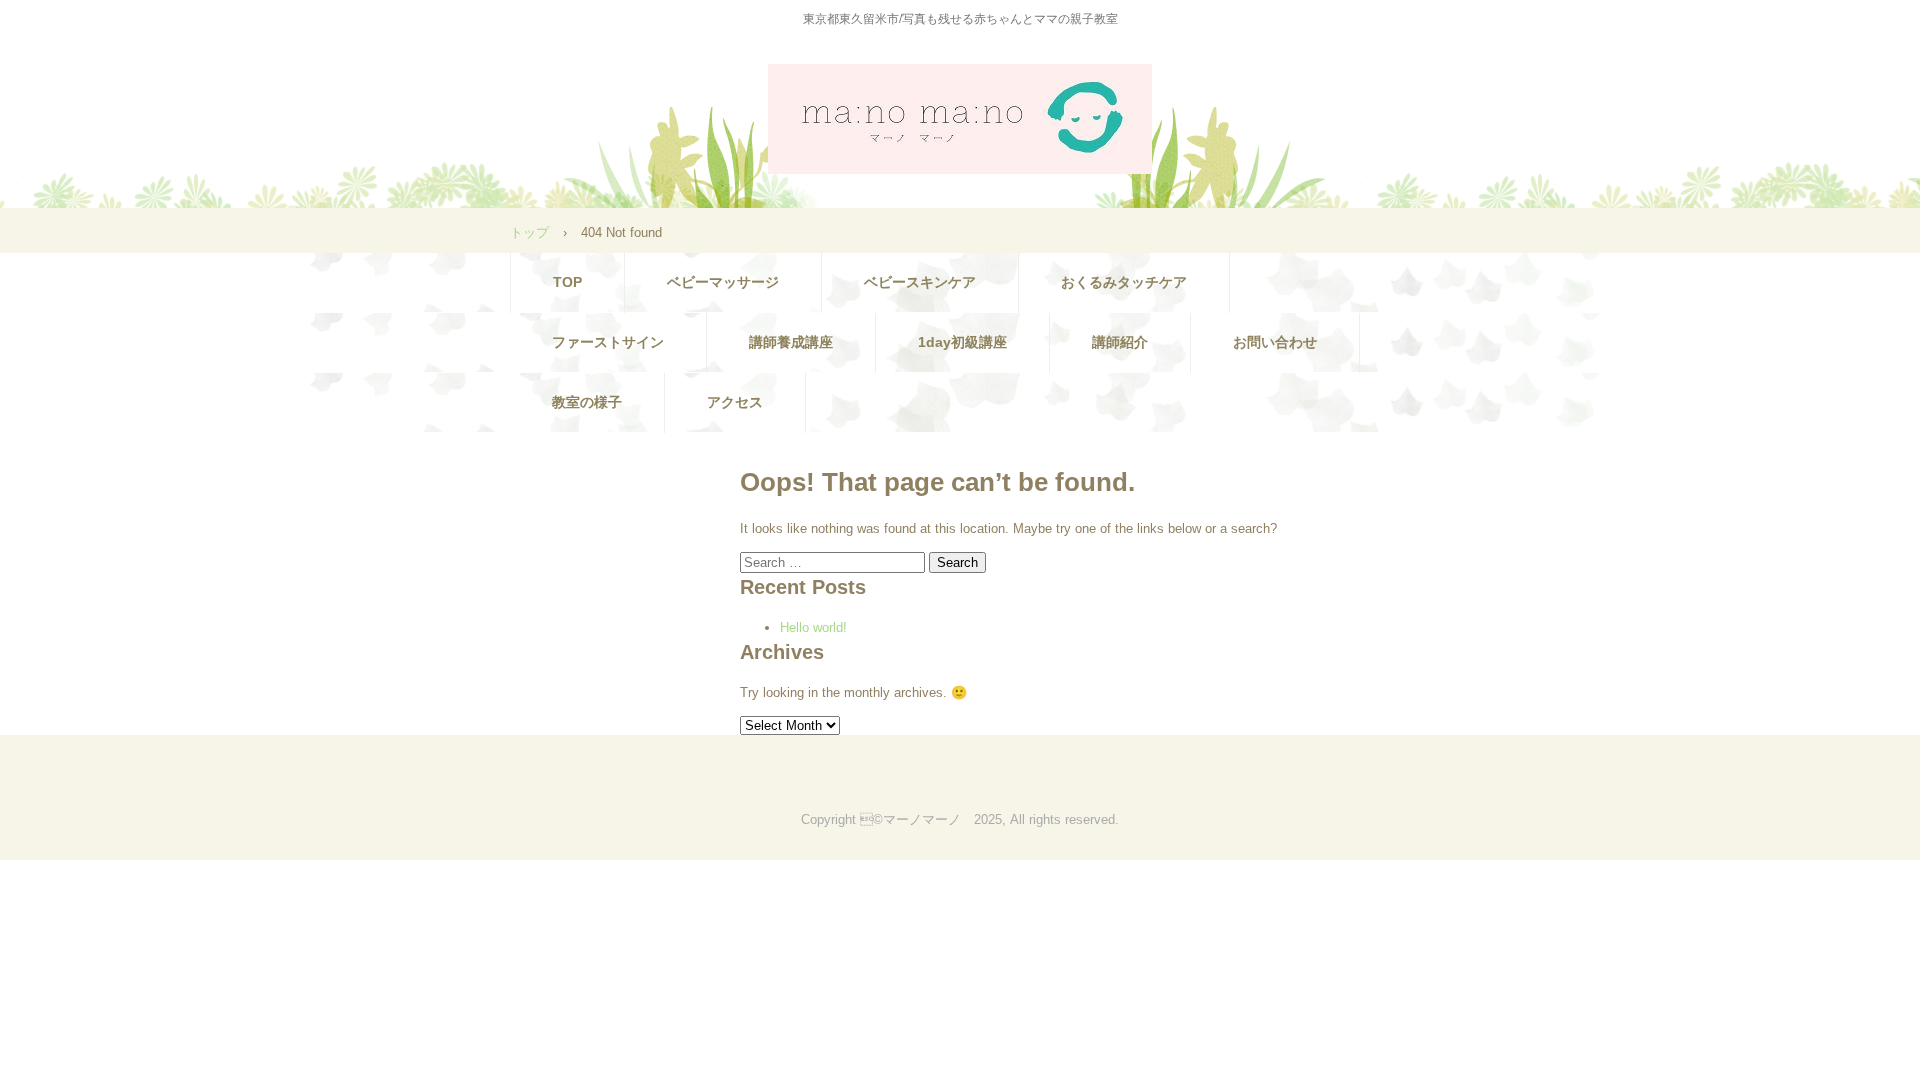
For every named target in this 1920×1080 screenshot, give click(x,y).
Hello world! (813, 627)
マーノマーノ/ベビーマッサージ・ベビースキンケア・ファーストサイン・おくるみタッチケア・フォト (960, 119)
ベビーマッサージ (723, 282)
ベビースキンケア (920, 282)
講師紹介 (1120, 342)
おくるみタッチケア (1124, 282)
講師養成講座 (791, 342)
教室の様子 (587, 402)
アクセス (735, 402)
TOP (567, 282)
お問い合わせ (1275, 342)
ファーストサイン (608, 342)
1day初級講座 (962, 342)
